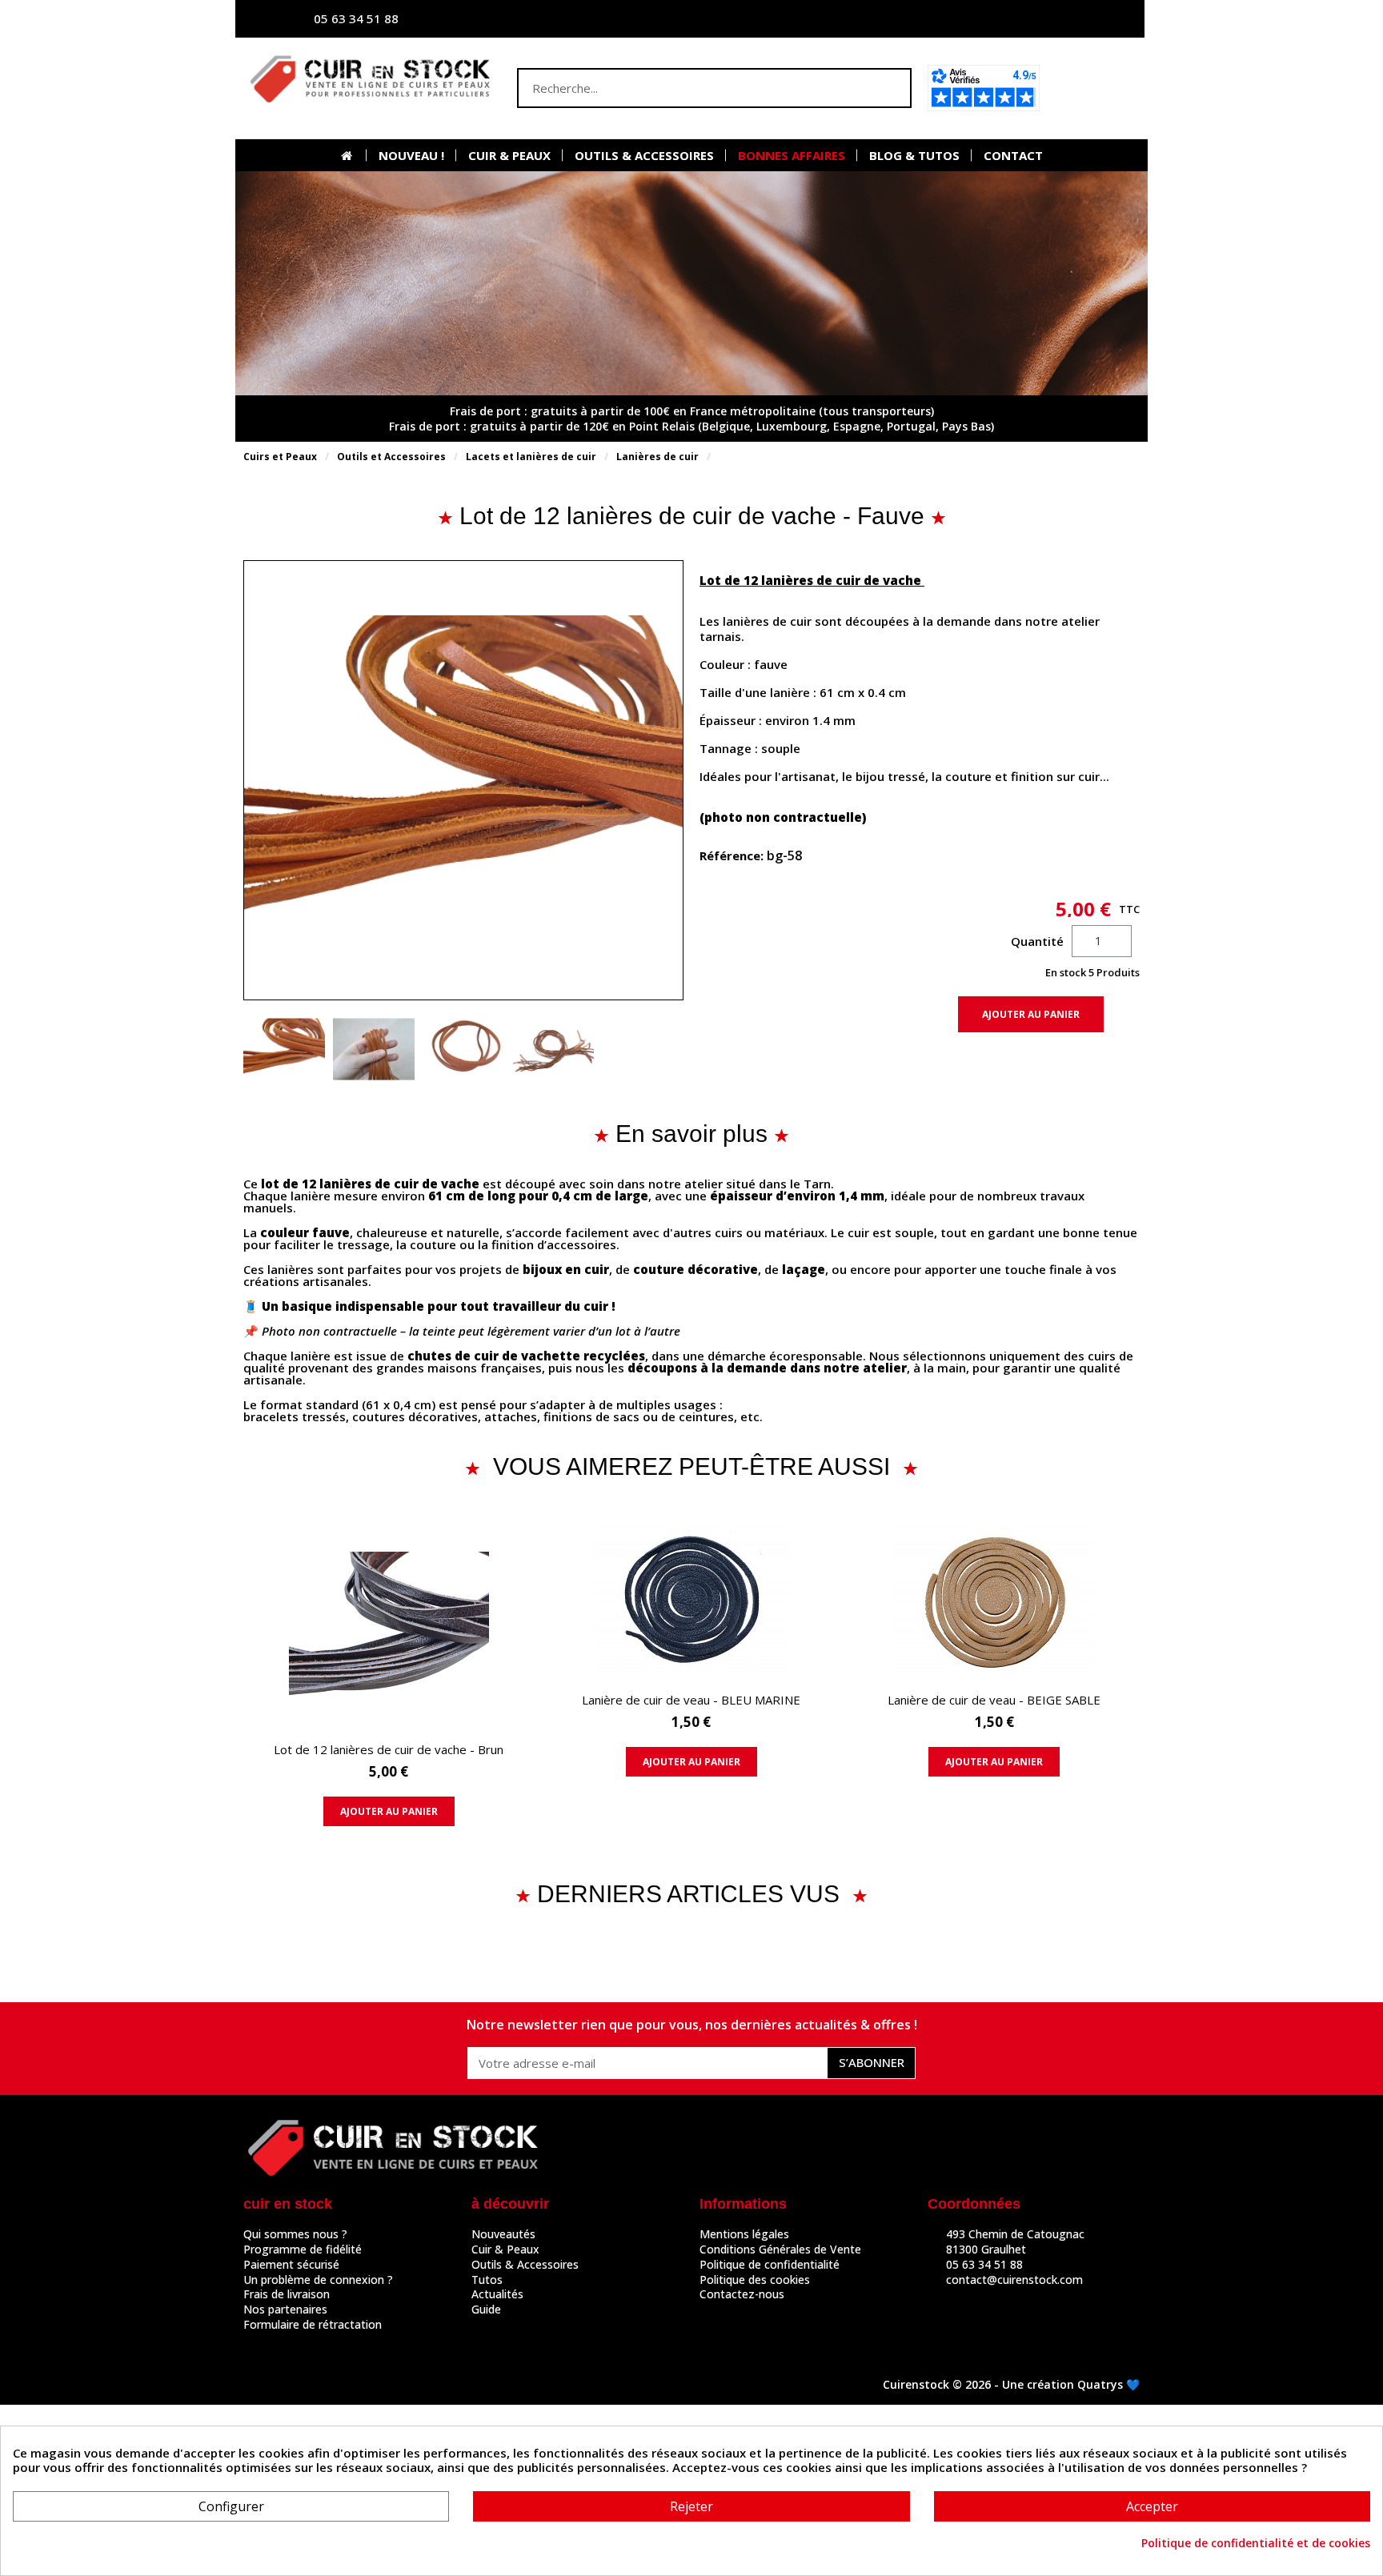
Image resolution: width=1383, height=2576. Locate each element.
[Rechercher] (890, 88)
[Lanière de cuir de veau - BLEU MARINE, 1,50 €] (691, 1655)
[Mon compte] (976, 19)
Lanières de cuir (657, 457)
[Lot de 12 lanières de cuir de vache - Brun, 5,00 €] (389, 1680)
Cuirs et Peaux (280, 457)
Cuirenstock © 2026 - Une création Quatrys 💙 (1011, 2384)
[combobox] (683, 88)
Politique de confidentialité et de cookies (1256, 2543)
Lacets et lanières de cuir (531, 457)
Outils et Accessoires (391, 457)
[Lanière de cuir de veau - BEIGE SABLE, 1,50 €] (994, 1655)
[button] (1094, 88)
